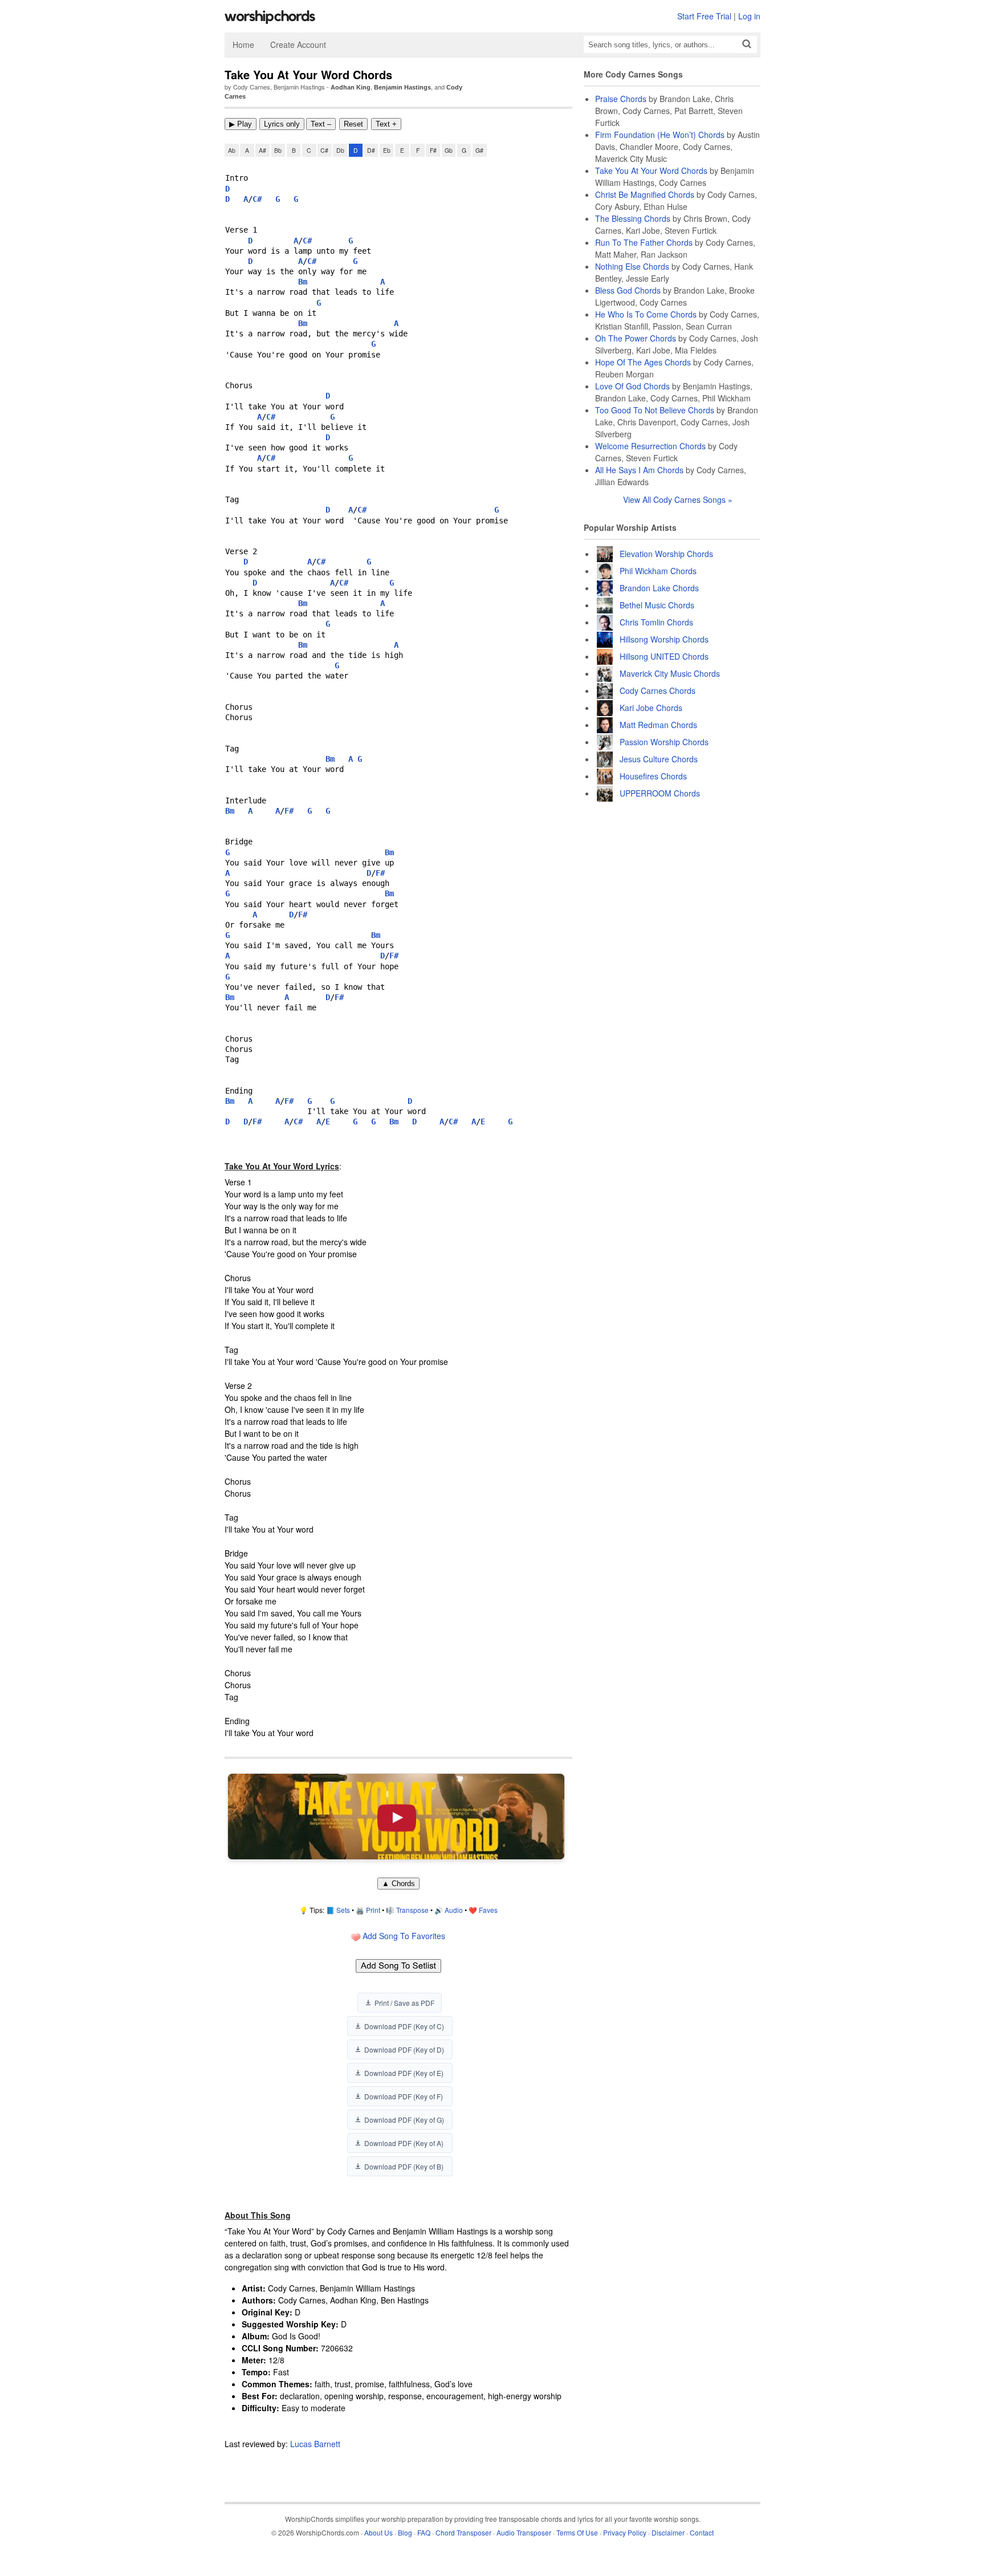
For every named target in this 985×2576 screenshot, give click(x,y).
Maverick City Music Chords (670, 673)
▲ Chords (398, 1884)
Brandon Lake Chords (659, 588)
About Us (378, 2532)
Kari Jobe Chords (651, 708)
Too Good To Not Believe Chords (655, 410)
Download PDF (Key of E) (404, 2073)
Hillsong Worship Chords (664, 639)
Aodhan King (351, 87)
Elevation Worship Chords (666, 554)
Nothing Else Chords (632, 266)
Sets (343, 1910)
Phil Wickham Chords (658, 571)
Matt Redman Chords (658, 725)
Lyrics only (282, 124)
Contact (702, 2532)
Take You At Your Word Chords (651, 170)
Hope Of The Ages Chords (643, 362)
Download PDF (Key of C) (404, 2026)
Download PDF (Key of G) (404, 2120)
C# (324, 150)
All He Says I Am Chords (639, 470)
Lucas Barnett (315, 2444)
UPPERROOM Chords (660, 793)
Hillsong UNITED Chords (664, 656)
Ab (232, 150)
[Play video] (396, 1816)
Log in (749, 16)
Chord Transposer (463, 2532)
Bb (278, 150)
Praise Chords (621, 99)
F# (433, 150)
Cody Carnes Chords (658, 690)
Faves (488, 1910)
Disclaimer (668, 2532)
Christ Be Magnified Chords (645, 194)
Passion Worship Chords (664, 742)
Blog (405, 2532)
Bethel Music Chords (657, 605)
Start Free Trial (704, 16)
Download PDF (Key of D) (404, 2049)
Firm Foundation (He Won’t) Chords (660, 135)
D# (371, 150)
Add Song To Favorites (403, 1936)
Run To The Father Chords (644, 242)
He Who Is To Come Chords (646, 314)
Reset (353, 124)
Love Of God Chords (632, 386)
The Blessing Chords (633, 218)
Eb (387, 150)
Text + (386, 124)
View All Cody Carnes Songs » (678, 499)
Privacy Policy (625, 2532)
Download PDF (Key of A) (404, 2143)
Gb (449, 150)
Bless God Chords (628, 290)
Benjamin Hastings (402, 87)
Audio (454, 1910)
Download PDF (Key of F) (404, 2096)
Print (373, 1910)
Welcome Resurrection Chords (650, 446)
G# (479, 150)
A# (262, 150)
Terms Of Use (577, 2532)
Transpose (412, 1910)
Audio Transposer (524, 2532)
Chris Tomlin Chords (656, 622)
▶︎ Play (241, 124)
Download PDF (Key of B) (404, 2166)
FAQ (424, 2532)
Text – (321, 124)
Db (340, 150)
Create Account (298, 44)
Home (243, 44)
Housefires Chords (653, 776)
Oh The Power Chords (636, 338)
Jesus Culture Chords (659, 759)
